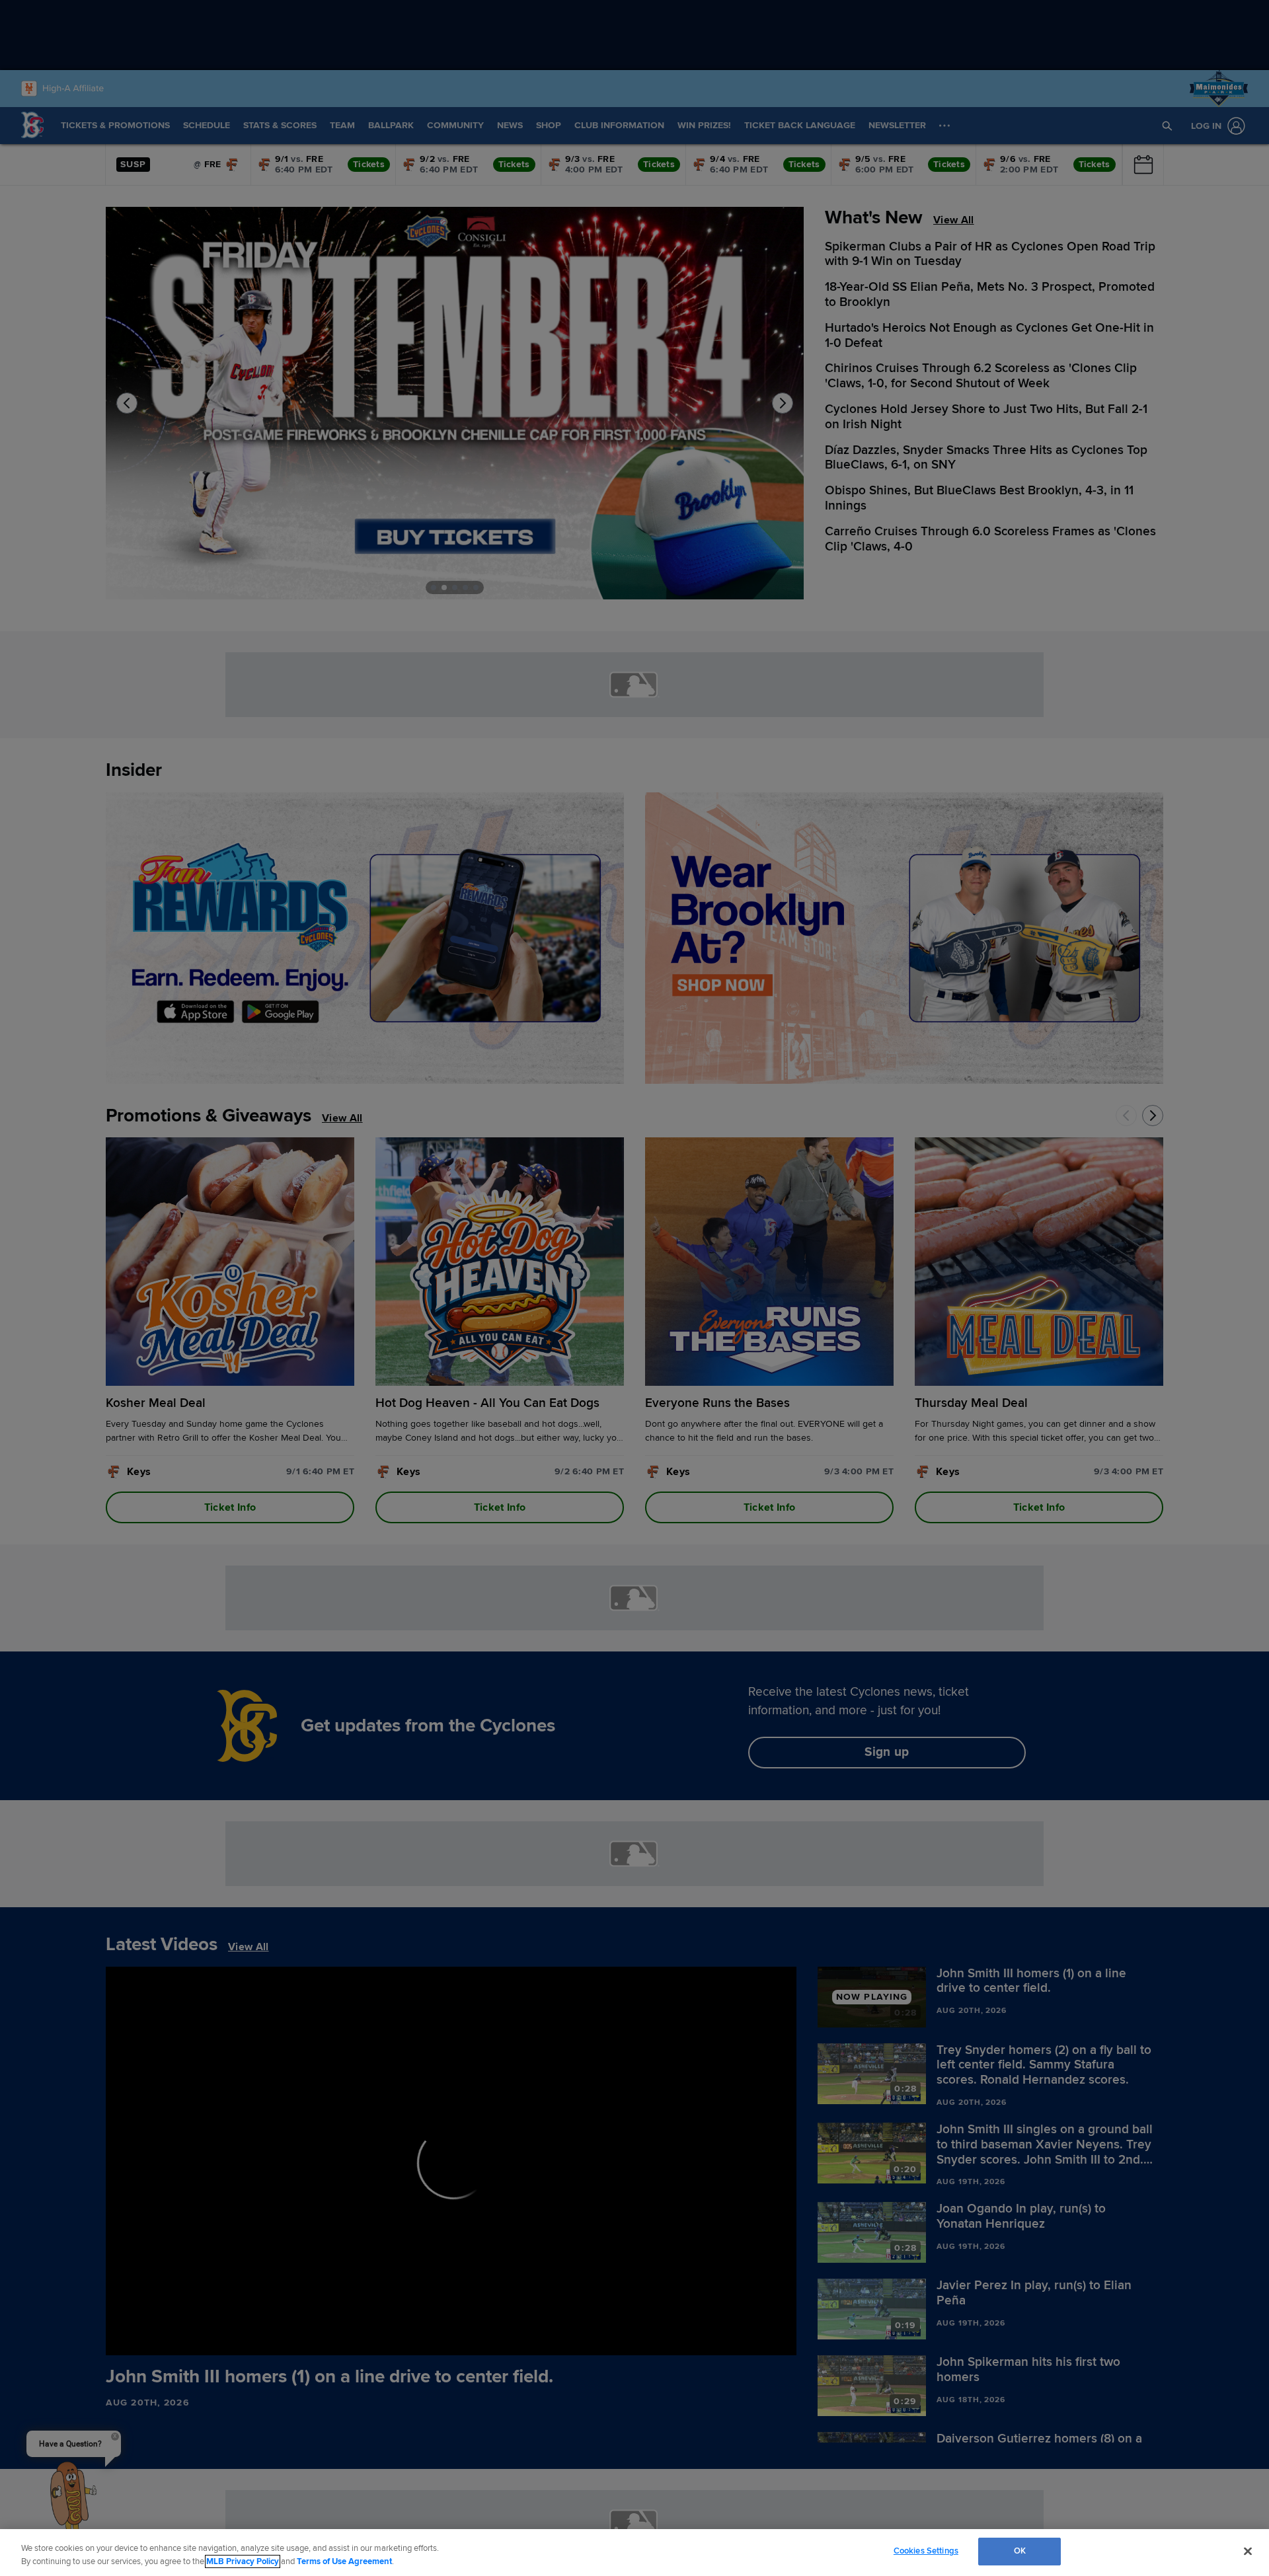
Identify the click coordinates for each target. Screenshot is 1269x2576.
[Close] (1248, 2551)
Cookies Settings (926, 2551)
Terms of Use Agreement (344, 2561)
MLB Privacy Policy (243, 2561)
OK (1020, 2551)
